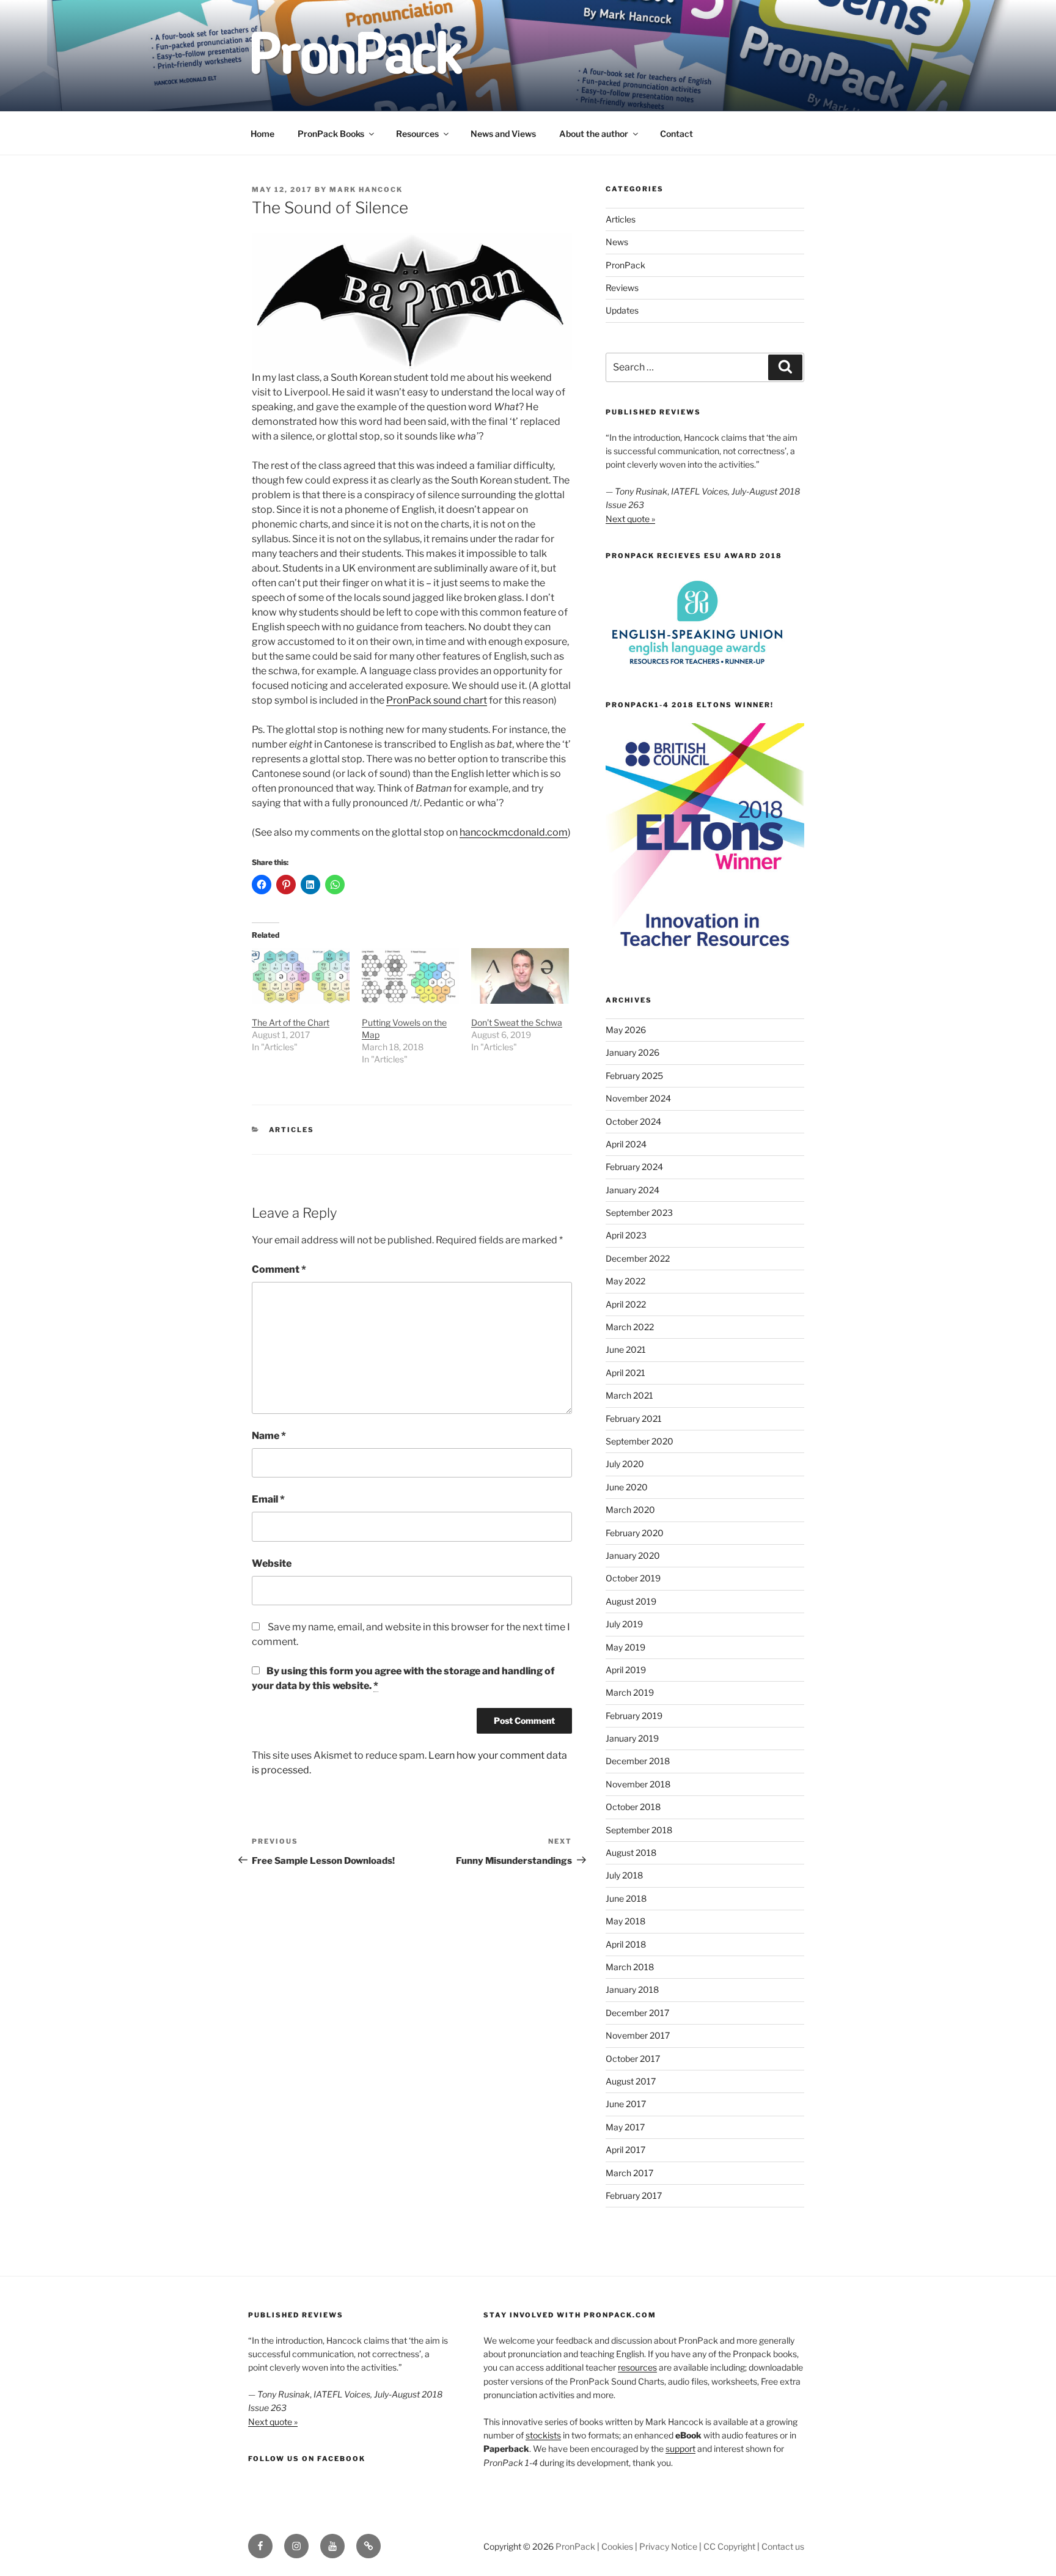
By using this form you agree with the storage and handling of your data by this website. (403, 1678)
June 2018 (626, 1898)
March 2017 (629, 2173)
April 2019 (626, 1670)
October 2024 (633, 1121)
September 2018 (639, 1830)
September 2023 (639, 1213)
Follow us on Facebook (307, 2459)
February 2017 (634, 2195)
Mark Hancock (366, 190)
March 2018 (630, 1967)
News (617, 242)
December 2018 (638, 1761)
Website (272, 1563)
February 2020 (635, 1533)
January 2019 (632, 1738)
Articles (292, 1130)
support (680, 2449)
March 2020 (630, 1510)
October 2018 (633, 1807)
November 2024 (638, 1098)
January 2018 (632, 1989)
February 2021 (634, 1419)
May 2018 (625, 1921)
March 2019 (630, 1692)
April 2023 (626, 1235)
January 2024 (632, 1190)
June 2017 (626, 2104)
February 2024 (634, 1167)
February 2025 (634, 1076)
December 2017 (637, 2013)
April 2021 (625, 1373)
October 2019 (633, 1578)
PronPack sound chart (437, 700)
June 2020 (627, 1487)
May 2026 (626, 1030)
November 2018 (638, 1784)
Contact (676, 134)
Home (262, 134)
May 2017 (625, 2127)
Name (269, 1436)
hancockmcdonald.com (514, 832)
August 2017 (631, 2081)
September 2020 (640, 1441)
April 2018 (626, 1944)
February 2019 (634, 1716)
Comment (279, 1269)
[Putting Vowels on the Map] (411, 976)
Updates (622, 310)
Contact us (783, 2546)
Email (268, 1499)
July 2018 (624, 1875)
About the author (594, 134)
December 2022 (638, 1258)
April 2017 (625, 2150)
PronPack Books (331, 134)
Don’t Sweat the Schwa (517, 1022)
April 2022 (626, 1304)
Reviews (622, 288)
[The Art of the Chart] (301, 976)
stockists (543, 2435)
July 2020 (625, 1464)
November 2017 (638, 2035)
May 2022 (625, 1281)
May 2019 (625, 1647)
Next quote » (630, 519)
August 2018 (631, 1853)
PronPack (625, 265)
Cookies (617, 2546)
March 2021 (629, 1395)
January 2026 (632, 1052)
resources (637, 2367)
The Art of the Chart (291, 1022)
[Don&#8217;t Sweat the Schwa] (520, 976)
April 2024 (626, 1144)
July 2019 (624, 1624)
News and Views (503, 134)
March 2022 (630, 1327)
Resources (417, 134)
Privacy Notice (668, 2546)
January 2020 (633, 1555)
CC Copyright (729, 2546)
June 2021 (626, 1349)
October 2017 (633, 2059)
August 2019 (631, 1601)
